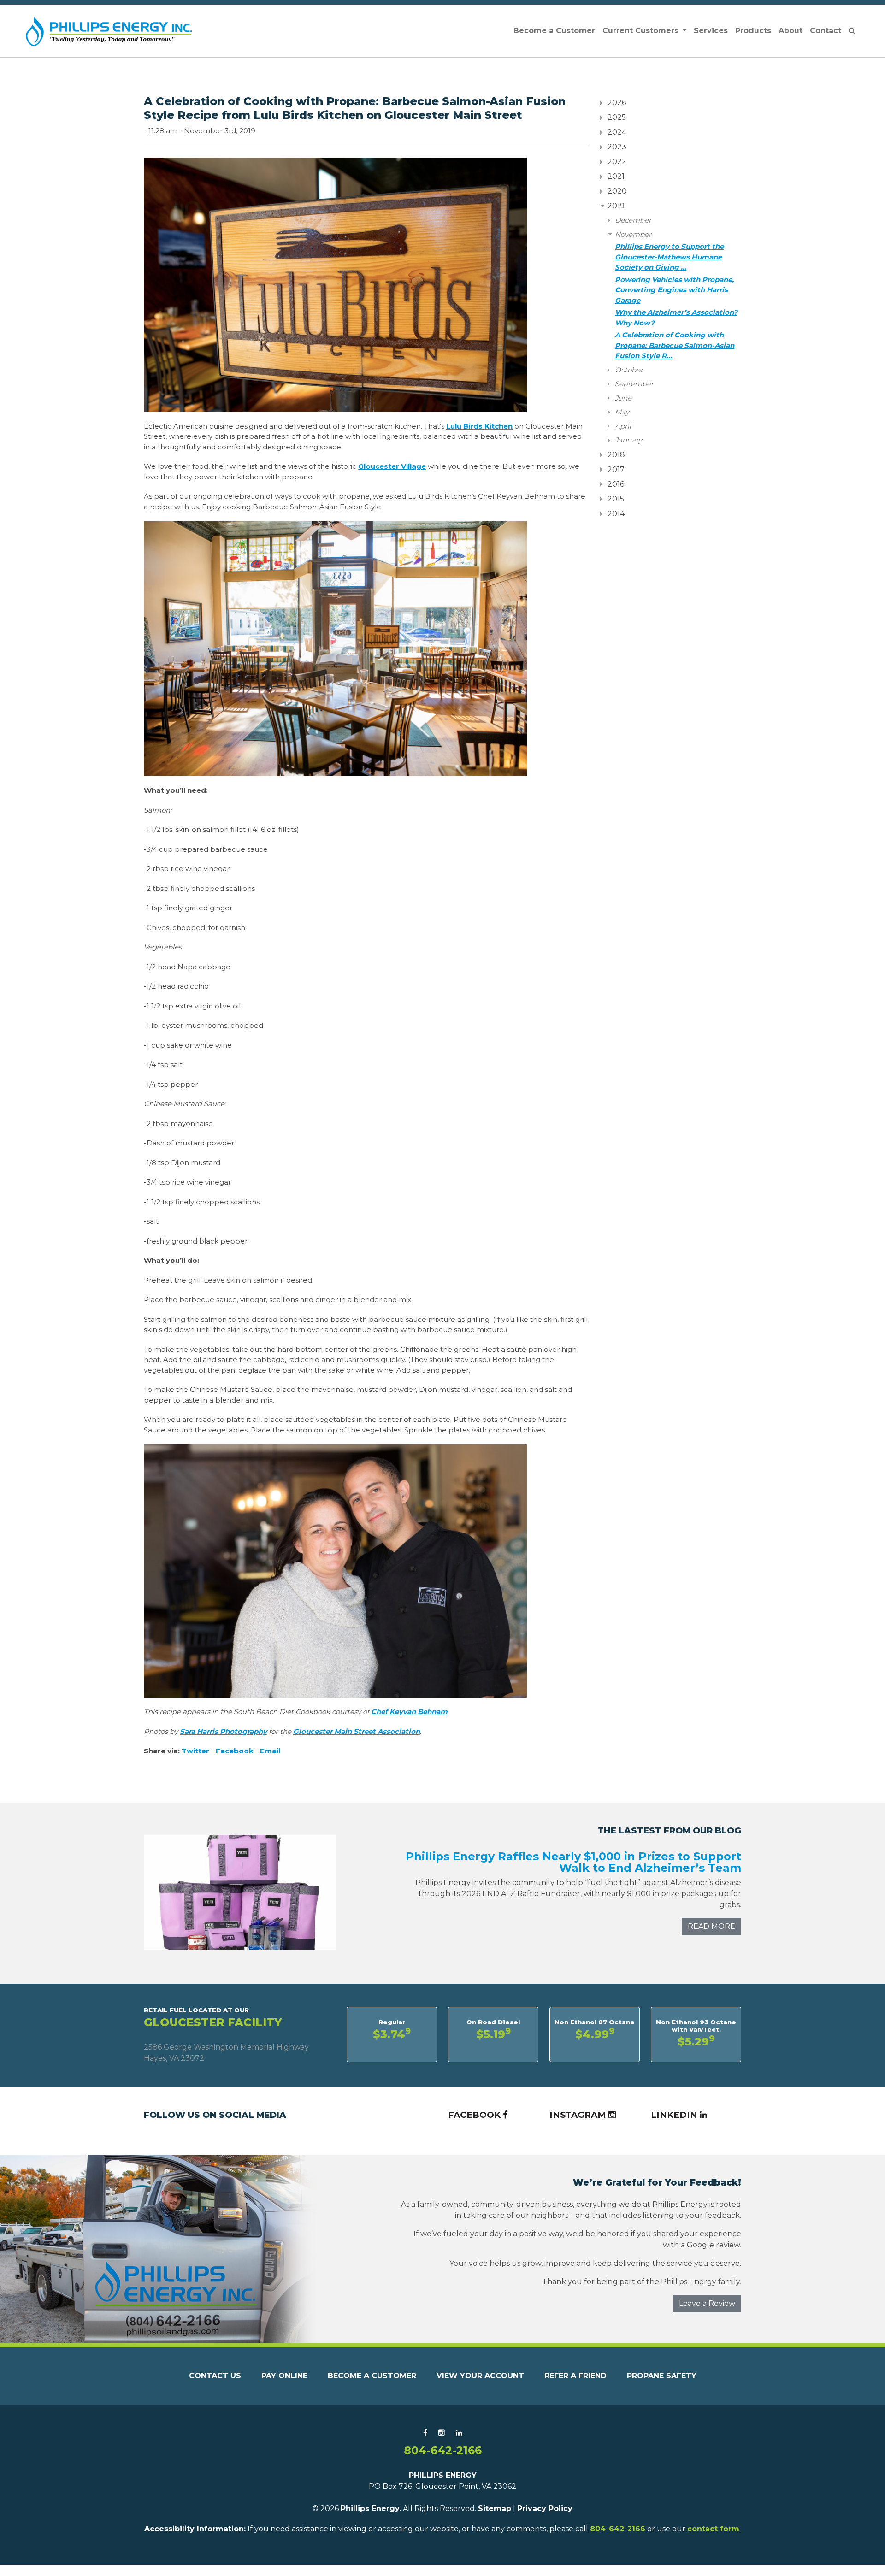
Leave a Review (707, 2303)
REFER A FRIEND (575, 2376)
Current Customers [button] (642, 31)
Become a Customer (554, 31)
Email (270, 1751)
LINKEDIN (675, 2115)
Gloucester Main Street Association (357, 1731)
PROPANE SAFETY (662, 2376)
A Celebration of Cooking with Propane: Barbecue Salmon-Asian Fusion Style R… (675, 345)
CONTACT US (215, 2376)
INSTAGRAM (579, 2115)
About (791, 31)
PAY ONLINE (284, 2376)
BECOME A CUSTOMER (372, 2376)
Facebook (235, 1751)
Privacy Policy (545, 2508)
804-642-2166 (443, 2450)
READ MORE (711, 1926)
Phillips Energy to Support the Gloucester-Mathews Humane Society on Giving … (669, 257)
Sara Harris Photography (223, 1731)
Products (753, 31)
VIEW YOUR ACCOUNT (480, 2376)
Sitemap (495, 2508)
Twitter (195, 1751)
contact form (713, 2529)
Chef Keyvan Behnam (409, 1712)
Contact (826, 31)
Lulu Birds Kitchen (479, 426)
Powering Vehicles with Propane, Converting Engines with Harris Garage (674, 290)
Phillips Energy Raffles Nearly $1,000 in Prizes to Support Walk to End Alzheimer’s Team (573, 1862)
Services (711, 31)
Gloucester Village (392, 466)
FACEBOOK (475, 2115)
